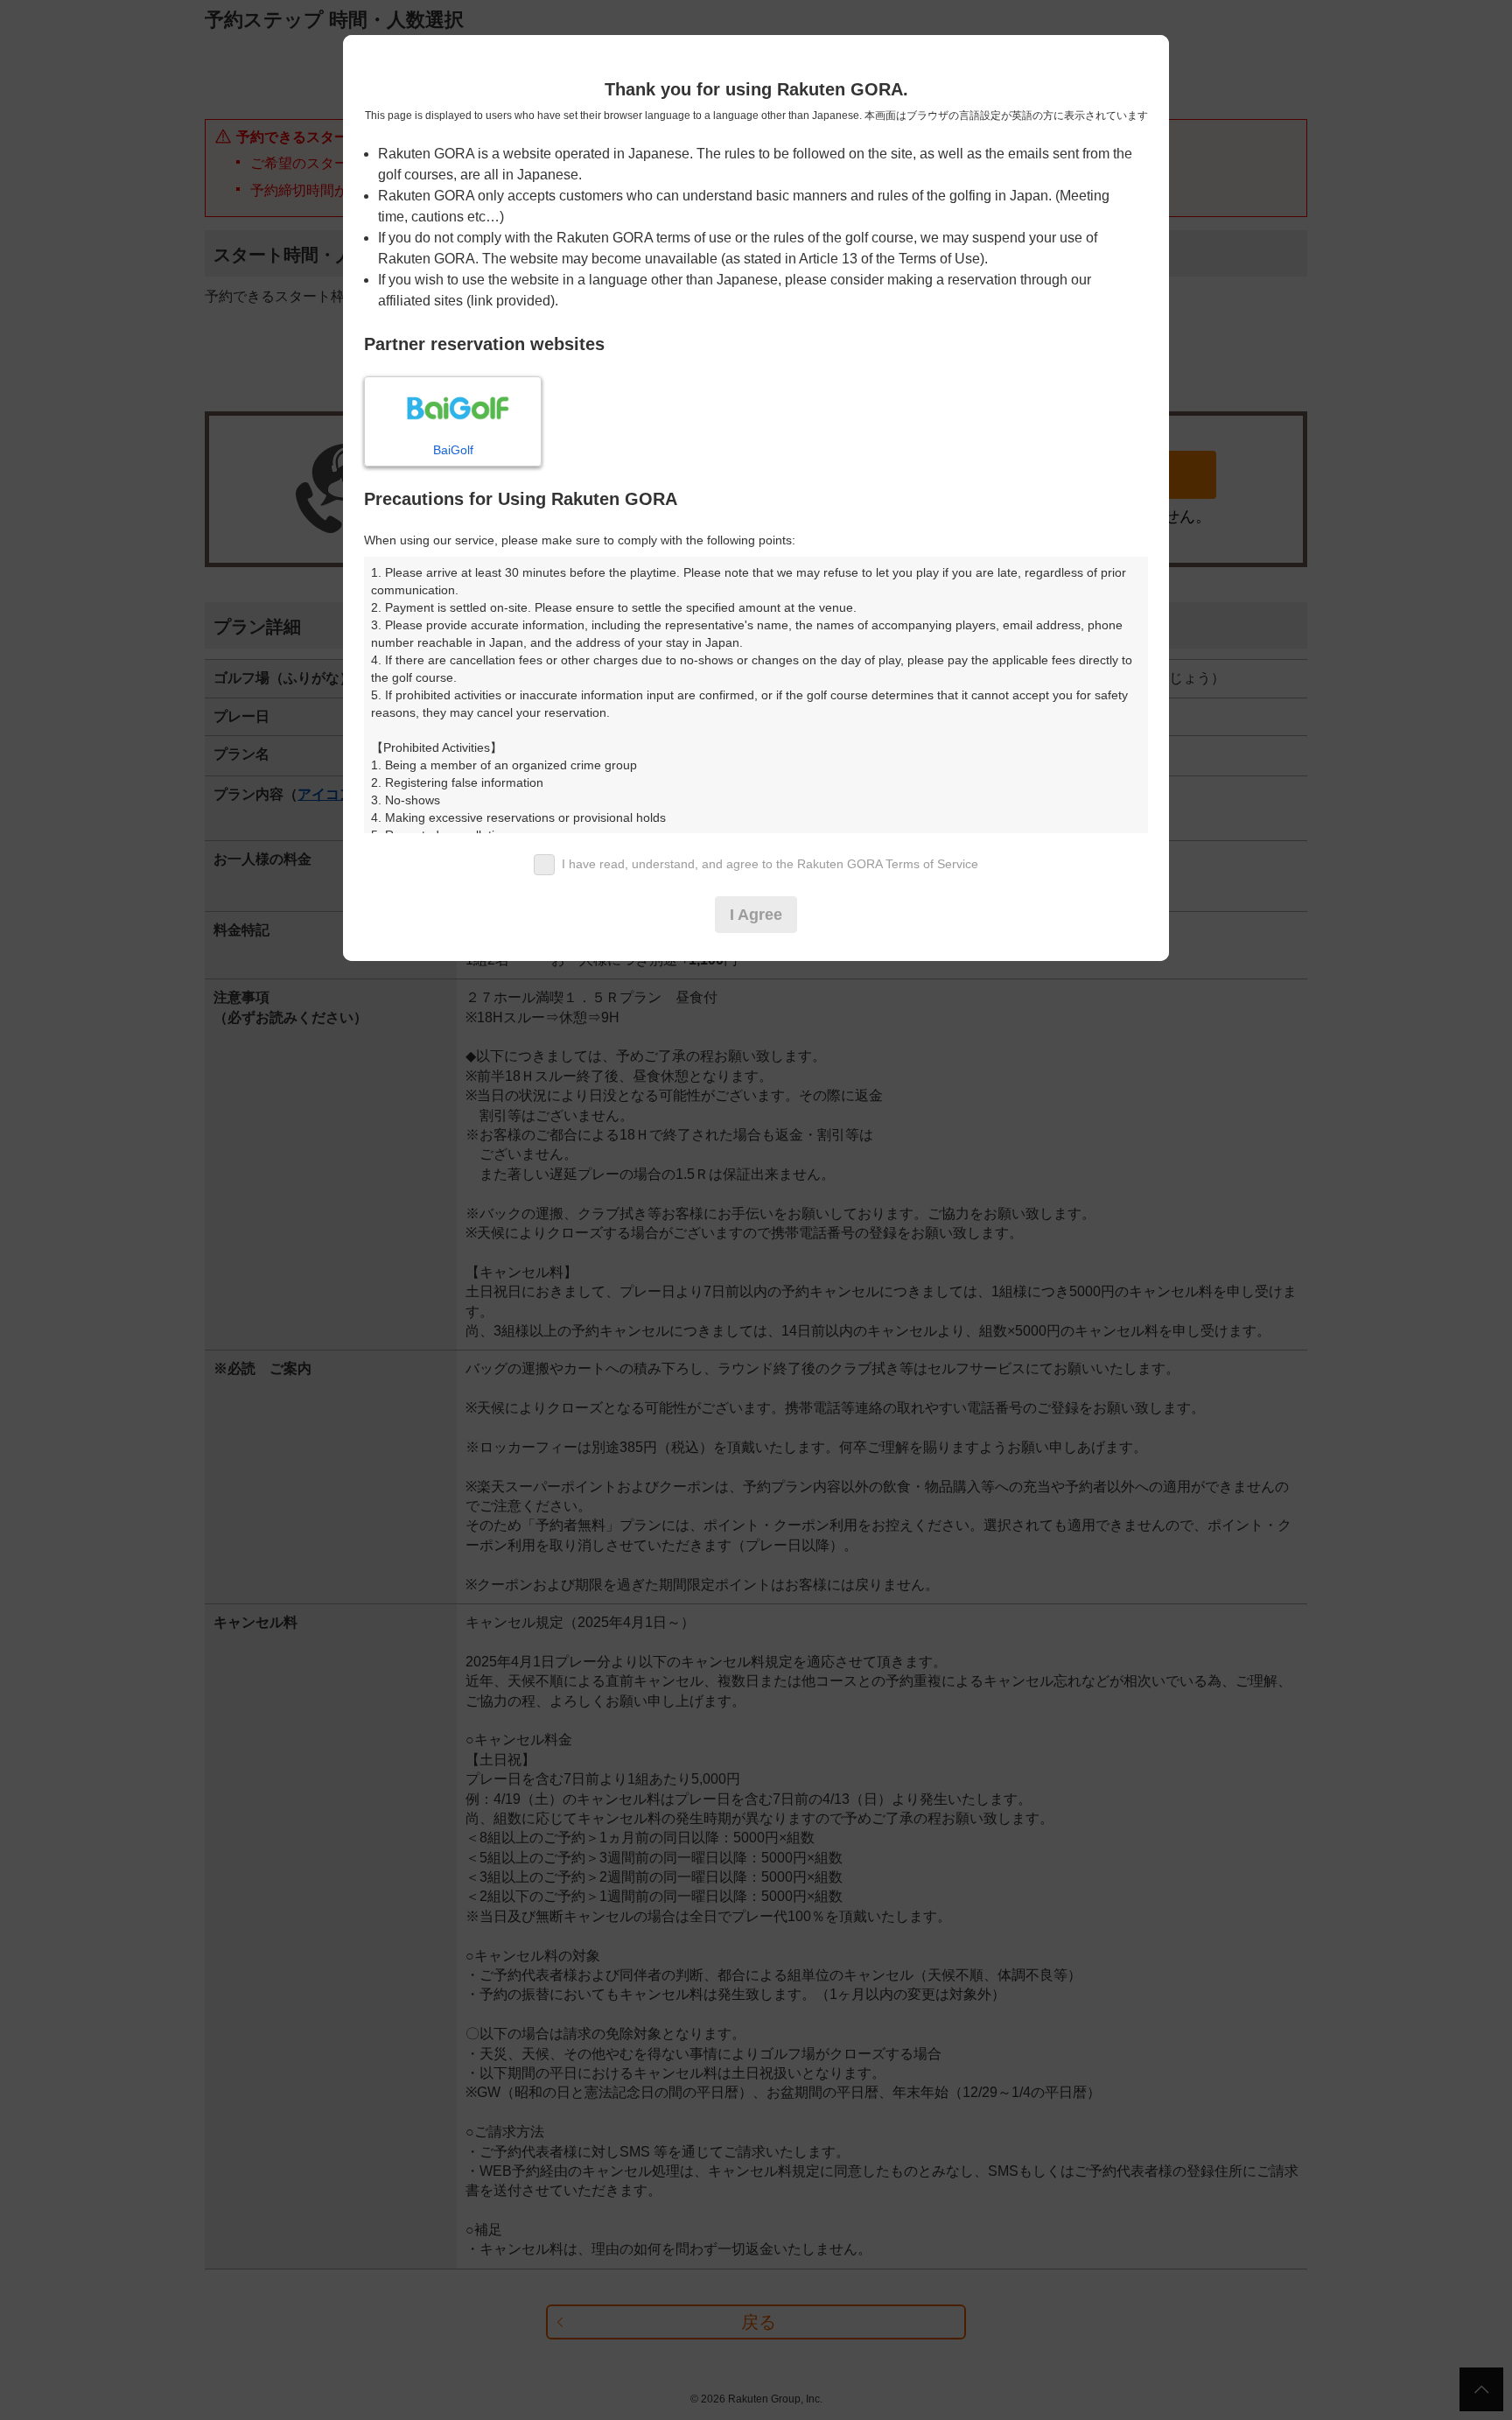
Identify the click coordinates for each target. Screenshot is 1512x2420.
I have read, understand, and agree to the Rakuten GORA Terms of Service (770, 864)
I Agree (756, 915)
